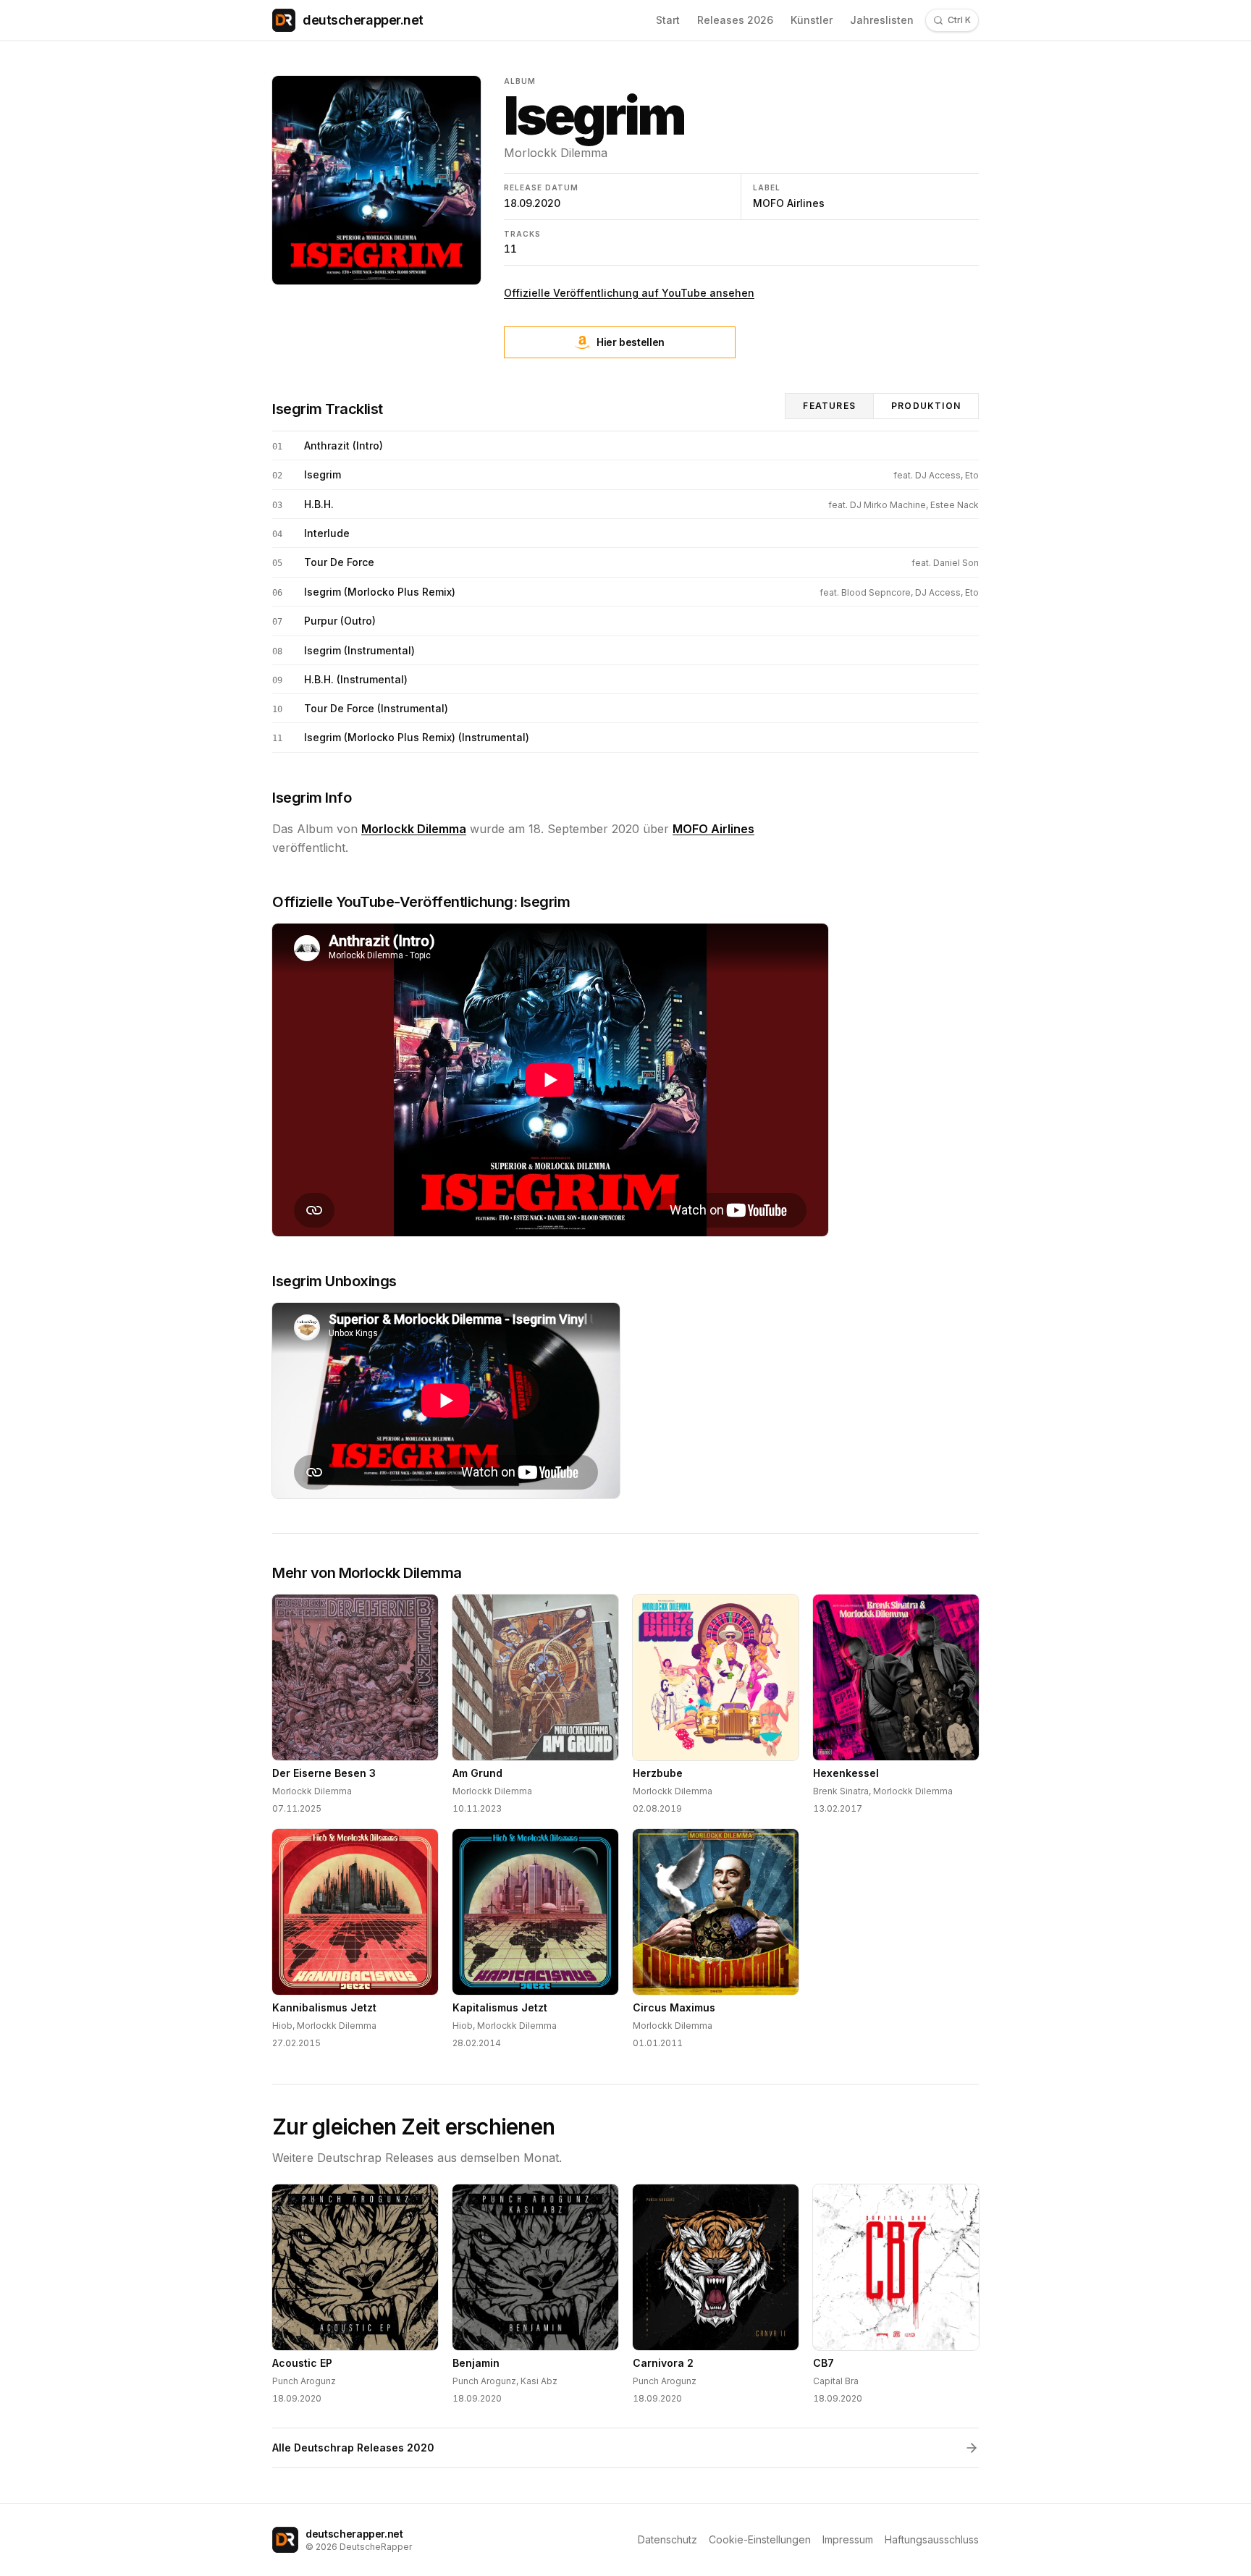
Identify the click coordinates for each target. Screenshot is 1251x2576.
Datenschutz (667, 2539)
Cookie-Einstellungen (760, 2539)
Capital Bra (836, 2381)
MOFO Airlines (789, 203)
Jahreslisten (882, 20)
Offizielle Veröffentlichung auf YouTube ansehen (629, 293)
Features (829, 406)
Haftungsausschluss (932, 2539)
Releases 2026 (735, 20)
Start (668, 20)
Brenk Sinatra (841, 1791)
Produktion (926, 406)
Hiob (282, 2026)
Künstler (812, 20)
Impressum (848, 2539)
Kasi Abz (539, 2381)
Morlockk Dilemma (556, 153)
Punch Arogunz (304, 2381)
